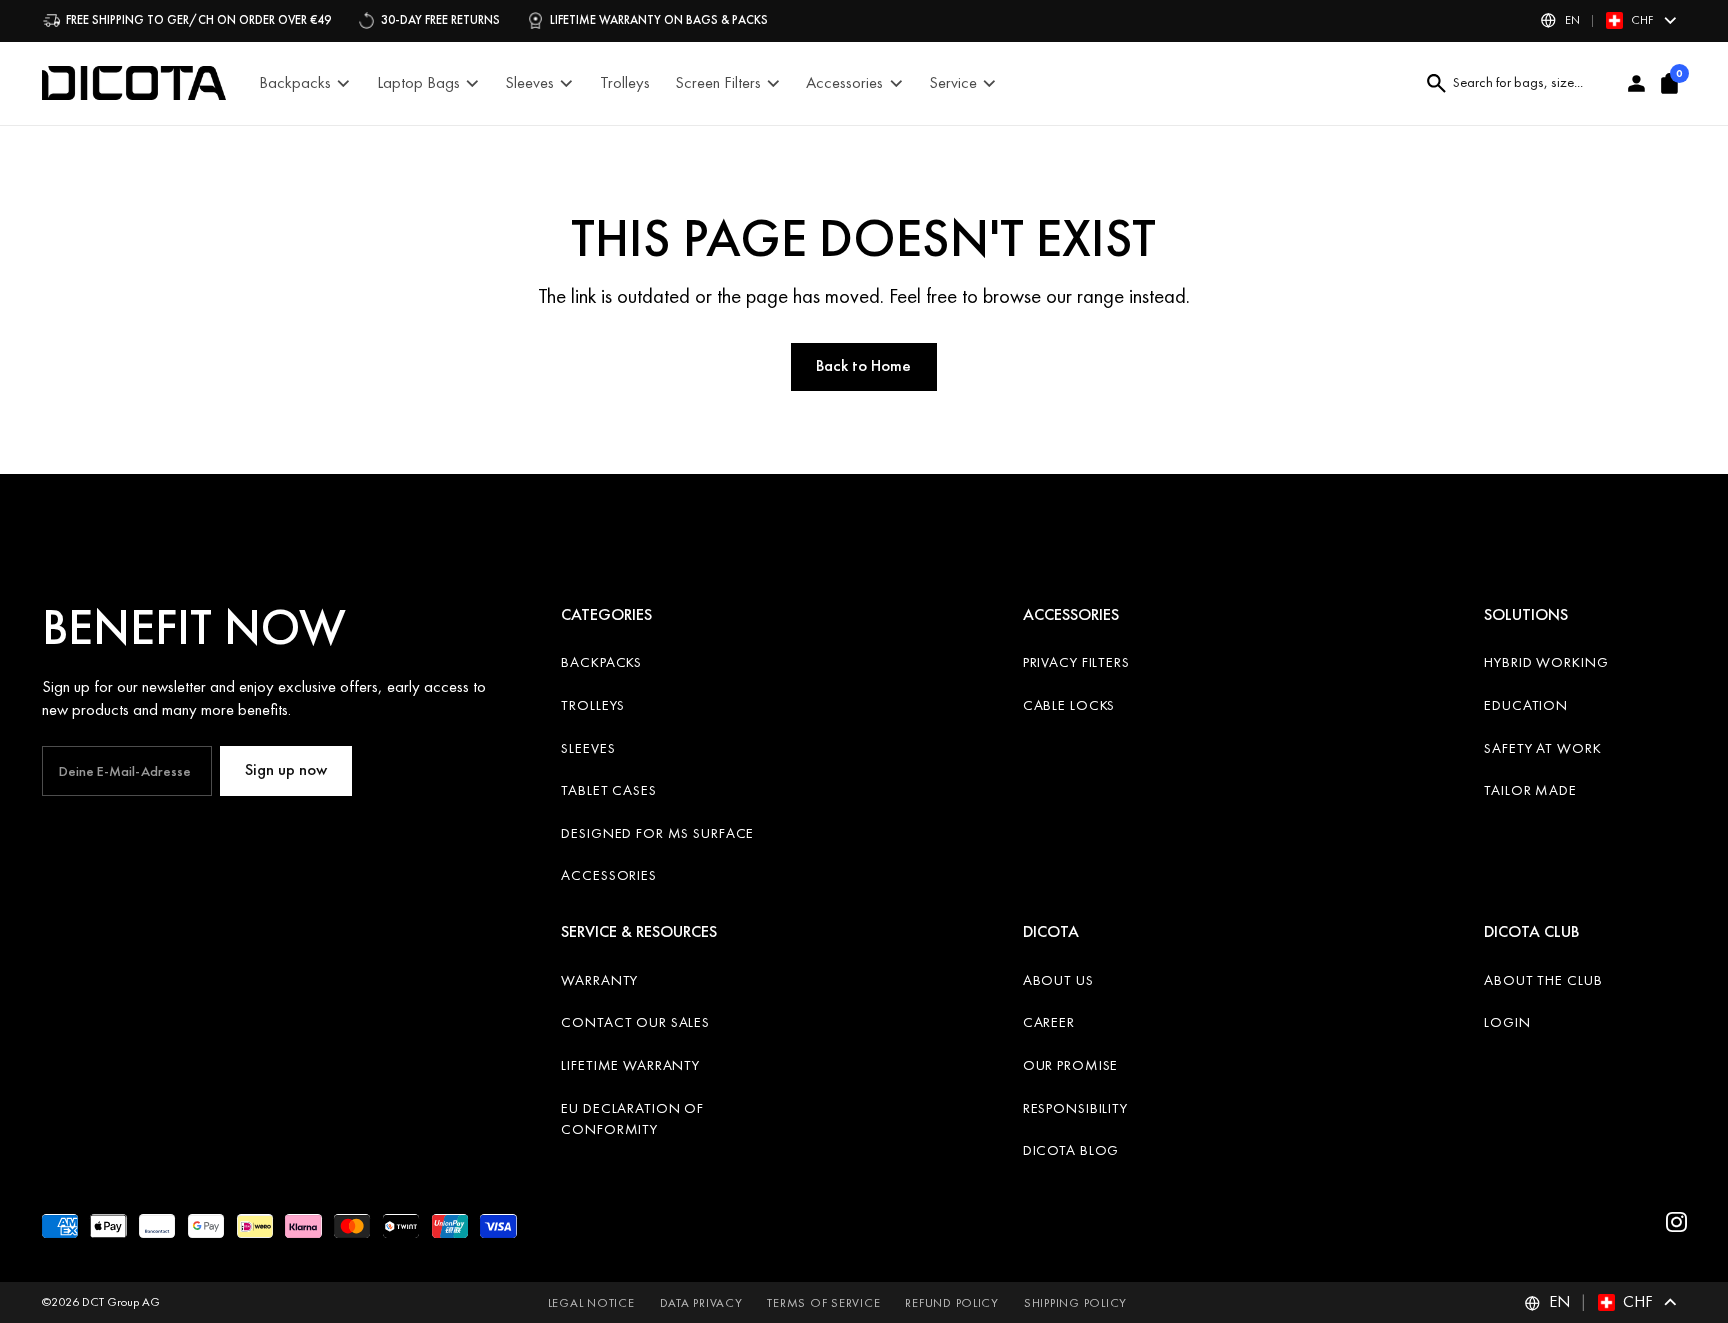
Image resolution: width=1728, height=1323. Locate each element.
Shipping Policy (1075, 1303)
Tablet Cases (608, 790)
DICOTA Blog (1071, 1150)
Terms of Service (823, 1303)
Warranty (599, 980)
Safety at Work (1542, 748)
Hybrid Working (1546, 662)
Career (1049, 1022)
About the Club (1543, 980)
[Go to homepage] (134, 82)
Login (1507, 1022)
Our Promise (1071, 1065)
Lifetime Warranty (630, 1065)
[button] (1608, 20)
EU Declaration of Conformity (632, 1119)
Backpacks (601, 662)
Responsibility (1075, 1108)
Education (1526, 705)
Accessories (609, 875)
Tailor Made (1530, 790)
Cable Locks (1069, 705)
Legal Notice (591, 1303)
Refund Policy (952, 1303)
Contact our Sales (635, 1022)
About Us (1058, 980)
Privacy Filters (1076, 662)
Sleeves (588, 748)
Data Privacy (701, 1303)
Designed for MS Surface (657, 833)
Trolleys (593, 705)
